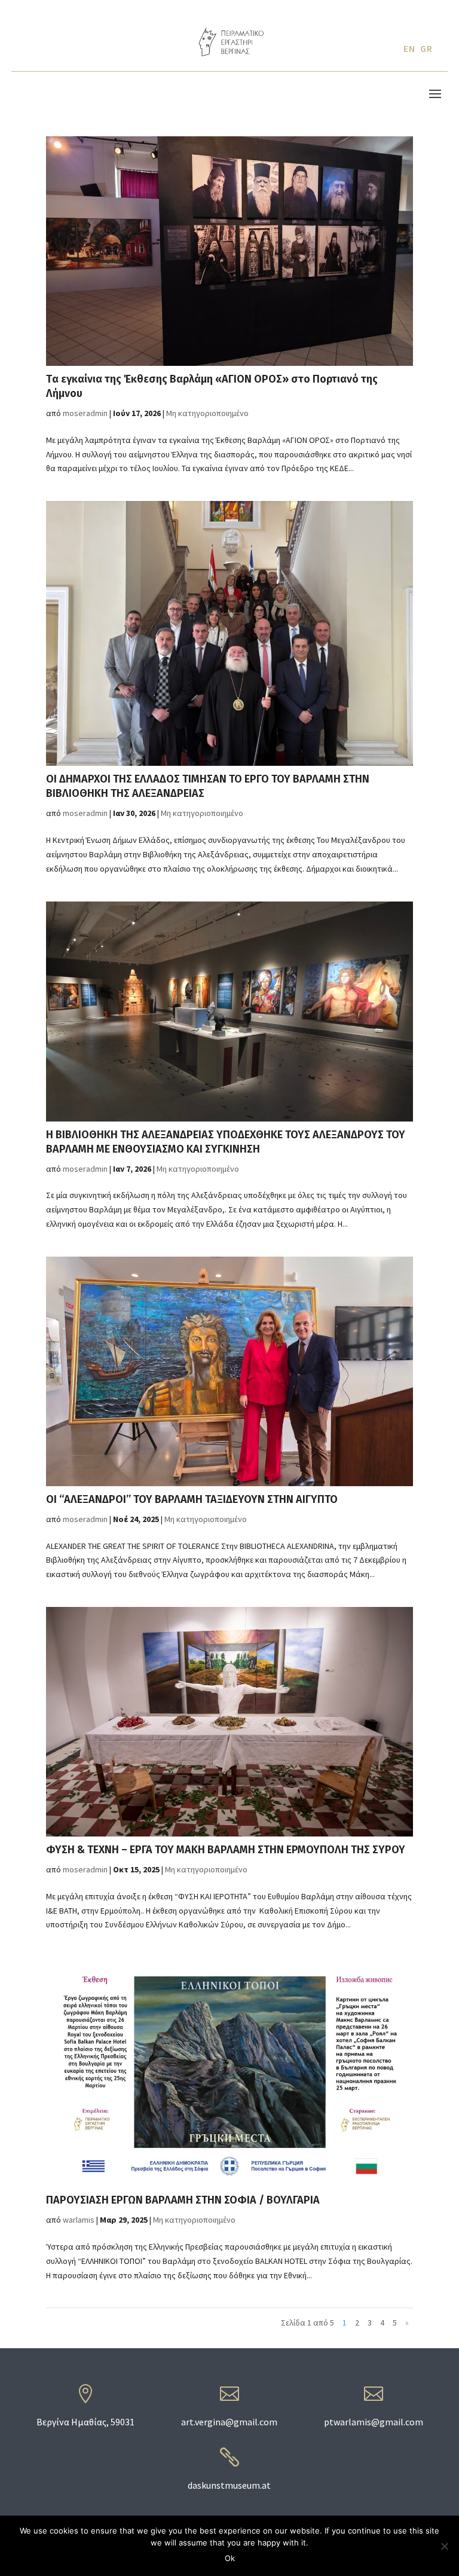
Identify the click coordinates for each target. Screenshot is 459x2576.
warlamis (79, 2220)
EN (409, 48)
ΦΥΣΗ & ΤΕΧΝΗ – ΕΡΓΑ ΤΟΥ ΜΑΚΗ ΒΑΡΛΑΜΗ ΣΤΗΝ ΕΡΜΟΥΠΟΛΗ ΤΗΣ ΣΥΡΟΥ (226, 1850)
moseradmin (85, 413)
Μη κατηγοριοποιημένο (207, 413)
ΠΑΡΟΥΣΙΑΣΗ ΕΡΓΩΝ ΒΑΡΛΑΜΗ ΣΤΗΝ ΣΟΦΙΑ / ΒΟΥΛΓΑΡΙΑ (183, 2200)
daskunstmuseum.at (229, 2485)
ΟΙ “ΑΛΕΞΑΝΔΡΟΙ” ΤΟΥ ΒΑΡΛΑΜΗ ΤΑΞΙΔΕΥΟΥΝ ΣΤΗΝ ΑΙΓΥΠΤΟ (192, 1499)
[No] (444, 2546)
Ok (230, 2558)
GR (426, 48)
